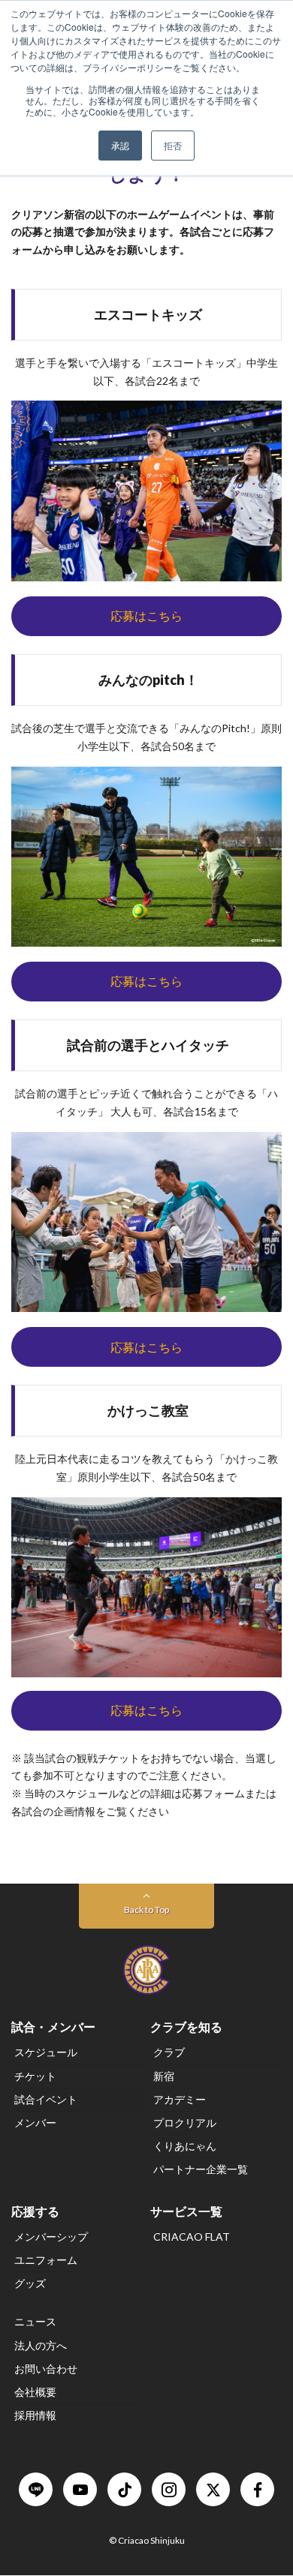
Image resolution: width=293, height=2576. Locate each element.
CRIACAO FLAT (192, 2237)
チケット (35, 2076)
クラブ (169, 2053)
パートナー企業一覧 (201, 2170)
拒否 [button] (173, 145)
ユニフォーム (46, 2260)
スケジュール (46, 2053)
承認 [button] (120, 145)
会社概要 (35, 2392)
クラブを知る (186, 2027)
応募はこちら (146, 615)
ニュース (35, 2322)
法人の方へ (41, 2345)
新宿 (164, 2076)
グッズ (30, 2284)
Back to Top (146, 1909)
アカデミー (180, 2099)
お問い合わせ (46, 2369)
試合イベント (46, 2099)
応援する (35, 2211)
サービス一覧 (186, 2211)
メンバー (35, 2123)
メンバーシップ (51, 2237)
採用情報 (35, 2416)
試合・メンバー (53, 2027)
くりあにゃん (185, 2146)
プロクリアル (185, 2123)
